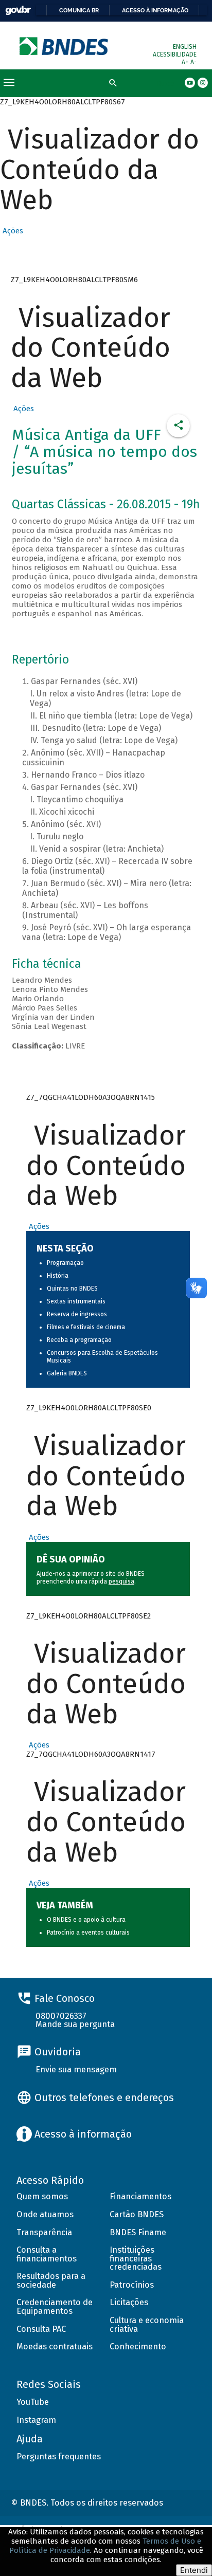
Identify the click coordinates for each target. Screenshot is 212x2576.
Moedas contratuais (55, 2347)
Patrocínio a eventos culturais (88, 1933)
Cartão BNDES (137, 2214)
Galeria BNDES (67, 1373)
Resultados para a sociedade (51, 2280)
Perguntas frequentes (59, 2457)
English (185, 47)
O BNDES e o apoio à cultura (86, 1920)
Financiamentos (140, 2196)
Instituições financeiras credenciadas (136, 2258)
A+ (186, 62)
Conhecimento (138, 2347)
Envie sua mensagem (76, 2069)
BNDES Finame (138, 2232)
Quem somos (42, 2196)
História (58, 1276)
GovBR (18, 11)
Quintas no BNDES (72, 1289)
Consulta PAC (41, 2329)
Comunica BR (79, 10)
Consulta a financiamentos (47, 2254)
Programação (65, 1263)
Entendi (194, 2570)
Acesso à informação (155, 10)
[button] (12, 231)
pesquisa (121, 1581)
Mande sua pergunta (75, 2024)
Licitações (129, 2302)
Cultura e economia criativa (147, 2325)
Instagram (36, 2420)
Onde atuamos (45, 2214)
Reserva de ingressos (77, 1314)
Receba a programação (79, 1340)
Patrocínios (132, 2285)
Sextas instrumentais (76, 1301)
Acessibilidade (175, 54)
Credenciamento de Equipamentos (55, 2307)
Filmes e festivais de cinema (86, 1327)
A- (193, 62)
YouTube (33, 2402)
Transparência (44, 2232)
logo (65, 46)
